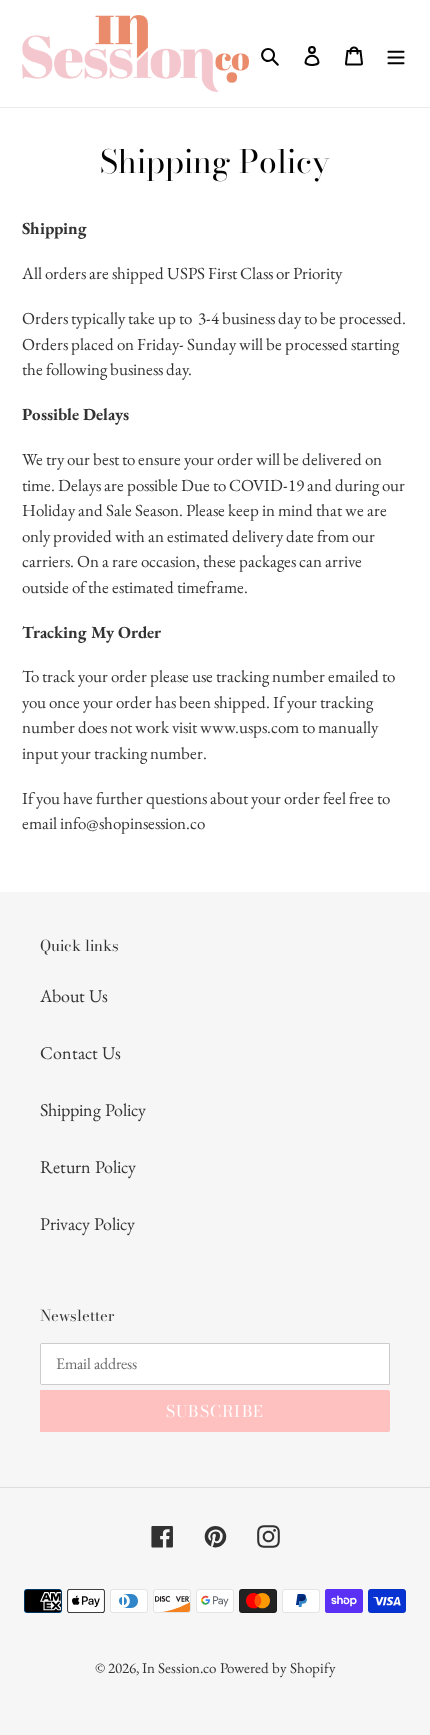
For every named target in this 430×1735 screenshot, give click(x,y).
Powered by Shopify (278, 1667)
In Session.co (179, 1667)
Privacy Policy (87, 1223)
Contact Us (80, 1052)
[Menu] (396, 53)
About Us (74, 995)
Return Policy (88, 1166)
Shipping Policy (93, 1109)
